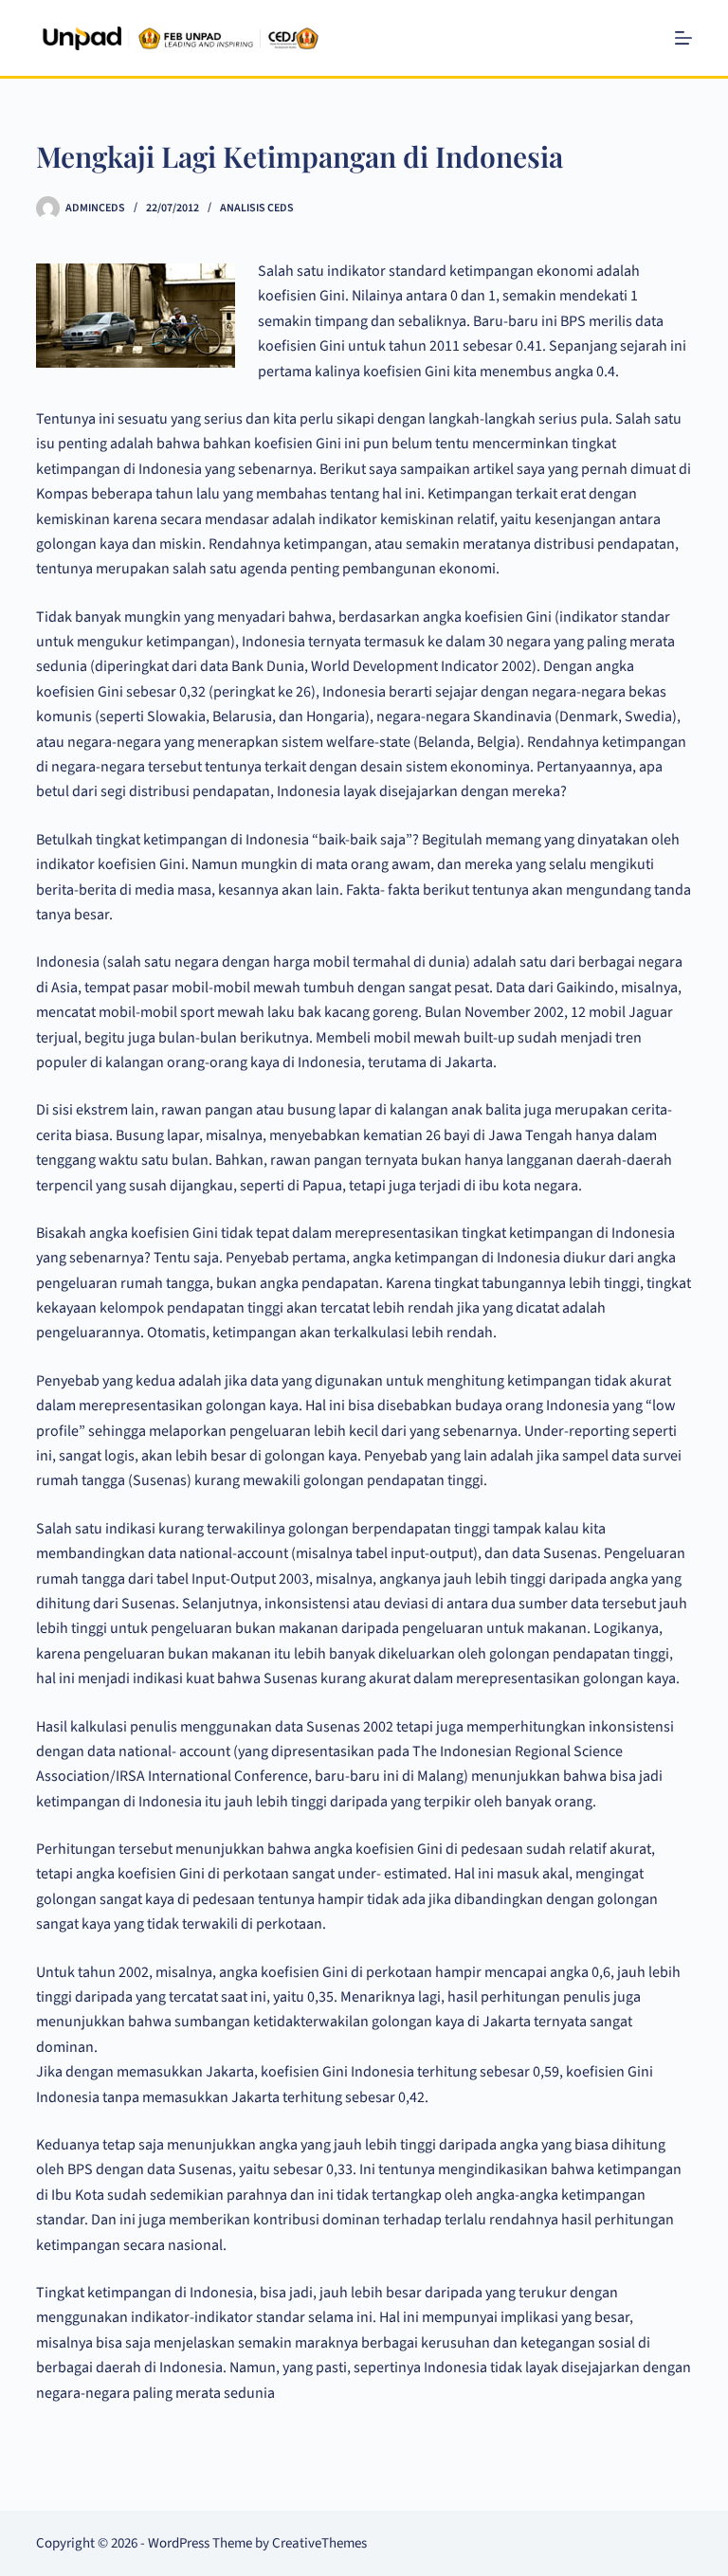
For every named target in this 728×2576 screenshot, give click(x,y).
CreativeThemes (319, 2543)
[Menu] (683, 38)
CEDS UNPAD (409, 37)
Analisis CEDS (257, 208)
